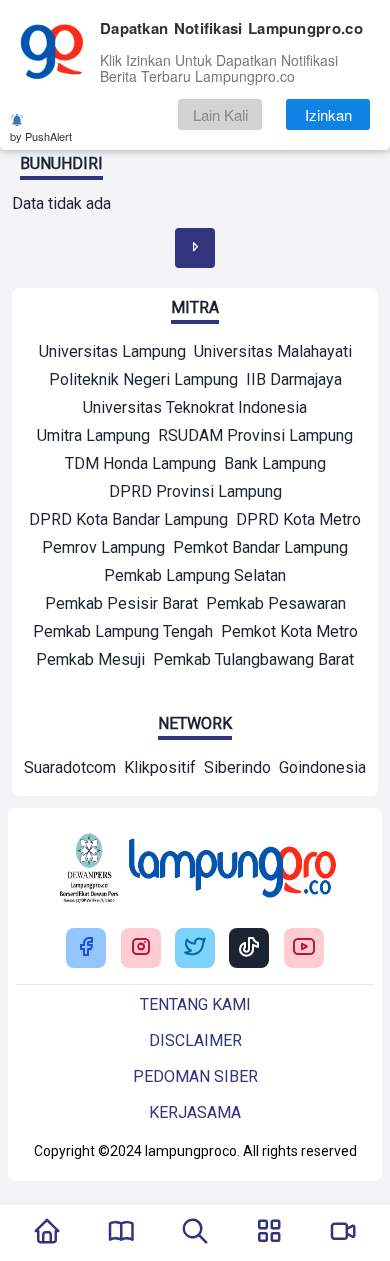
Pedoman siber (195, 1076)
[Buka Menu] (269, 1233)
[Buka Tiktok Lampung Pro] (249, 948)
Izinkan (328, 114)
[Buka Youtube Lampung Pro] (304, 948)
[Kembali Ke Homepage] (47, 1233)
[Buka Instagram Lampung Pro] (141, 948)
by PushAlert (41, 136)
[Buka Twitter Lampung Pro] (195, 948)
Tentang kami (195, 1004)
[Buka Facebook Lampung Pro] (86, 948)
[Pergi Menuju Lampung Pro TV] (343, 1233)
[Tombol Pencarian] (195, 1233)
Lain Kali (220, 114)
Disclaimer (195, 1040)
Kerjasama (195, 1112)
